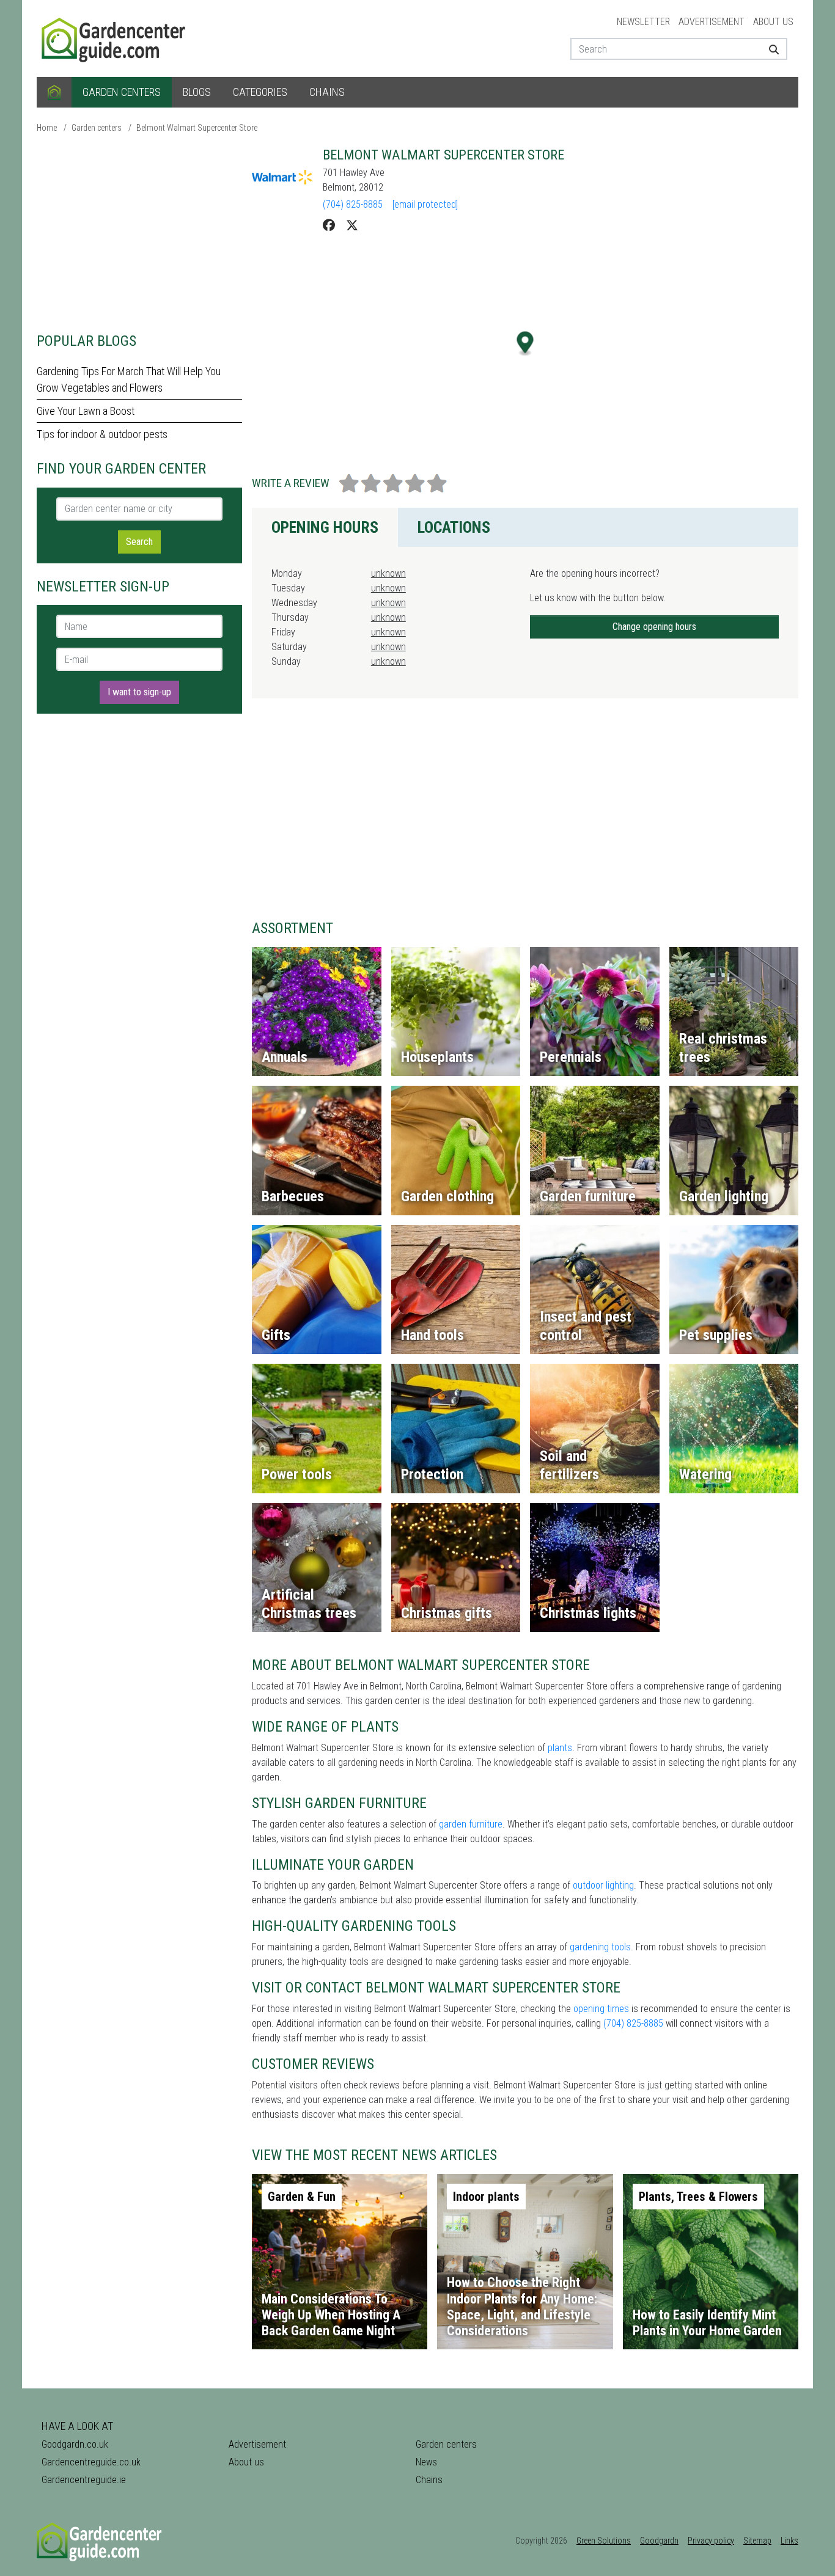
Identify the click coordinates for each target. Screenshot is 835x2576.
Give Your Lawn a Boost (86, 411)
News (426, 2462)
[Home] (54, 92)
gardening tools (600, 1947)
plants (560, 1748)
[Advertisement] (139, 232)
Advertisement (712, 22)
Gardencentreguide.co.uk (91, 2462)
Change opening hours (654, 627)
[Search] (769, 49)
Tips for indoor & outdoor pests (102, 434)
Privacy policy (711, 2541)
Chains (327, 92)
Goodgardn (659, 2541)
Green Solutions (604, 2541)
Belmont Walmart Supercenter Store (197, 128)
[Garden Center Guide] (115, 38)
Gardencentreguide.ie (84, 2480)
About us (773, 22)
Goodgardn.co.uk (75, 2444)
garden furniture (471, 1824)
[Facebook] (329, 225)
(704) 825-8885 (353, 204)
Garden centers (122, 92)
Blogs (197, 92)
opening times (601, 2009)
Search (139, 542)
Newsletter (643, 22)
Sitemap (757, 2541)
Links (789, 2541)
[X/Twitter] (352, 225)
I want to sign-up (139, 692)
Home (47, 128)
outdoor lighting (603, 1885)
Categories (260, 92)
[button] (525, 344)
